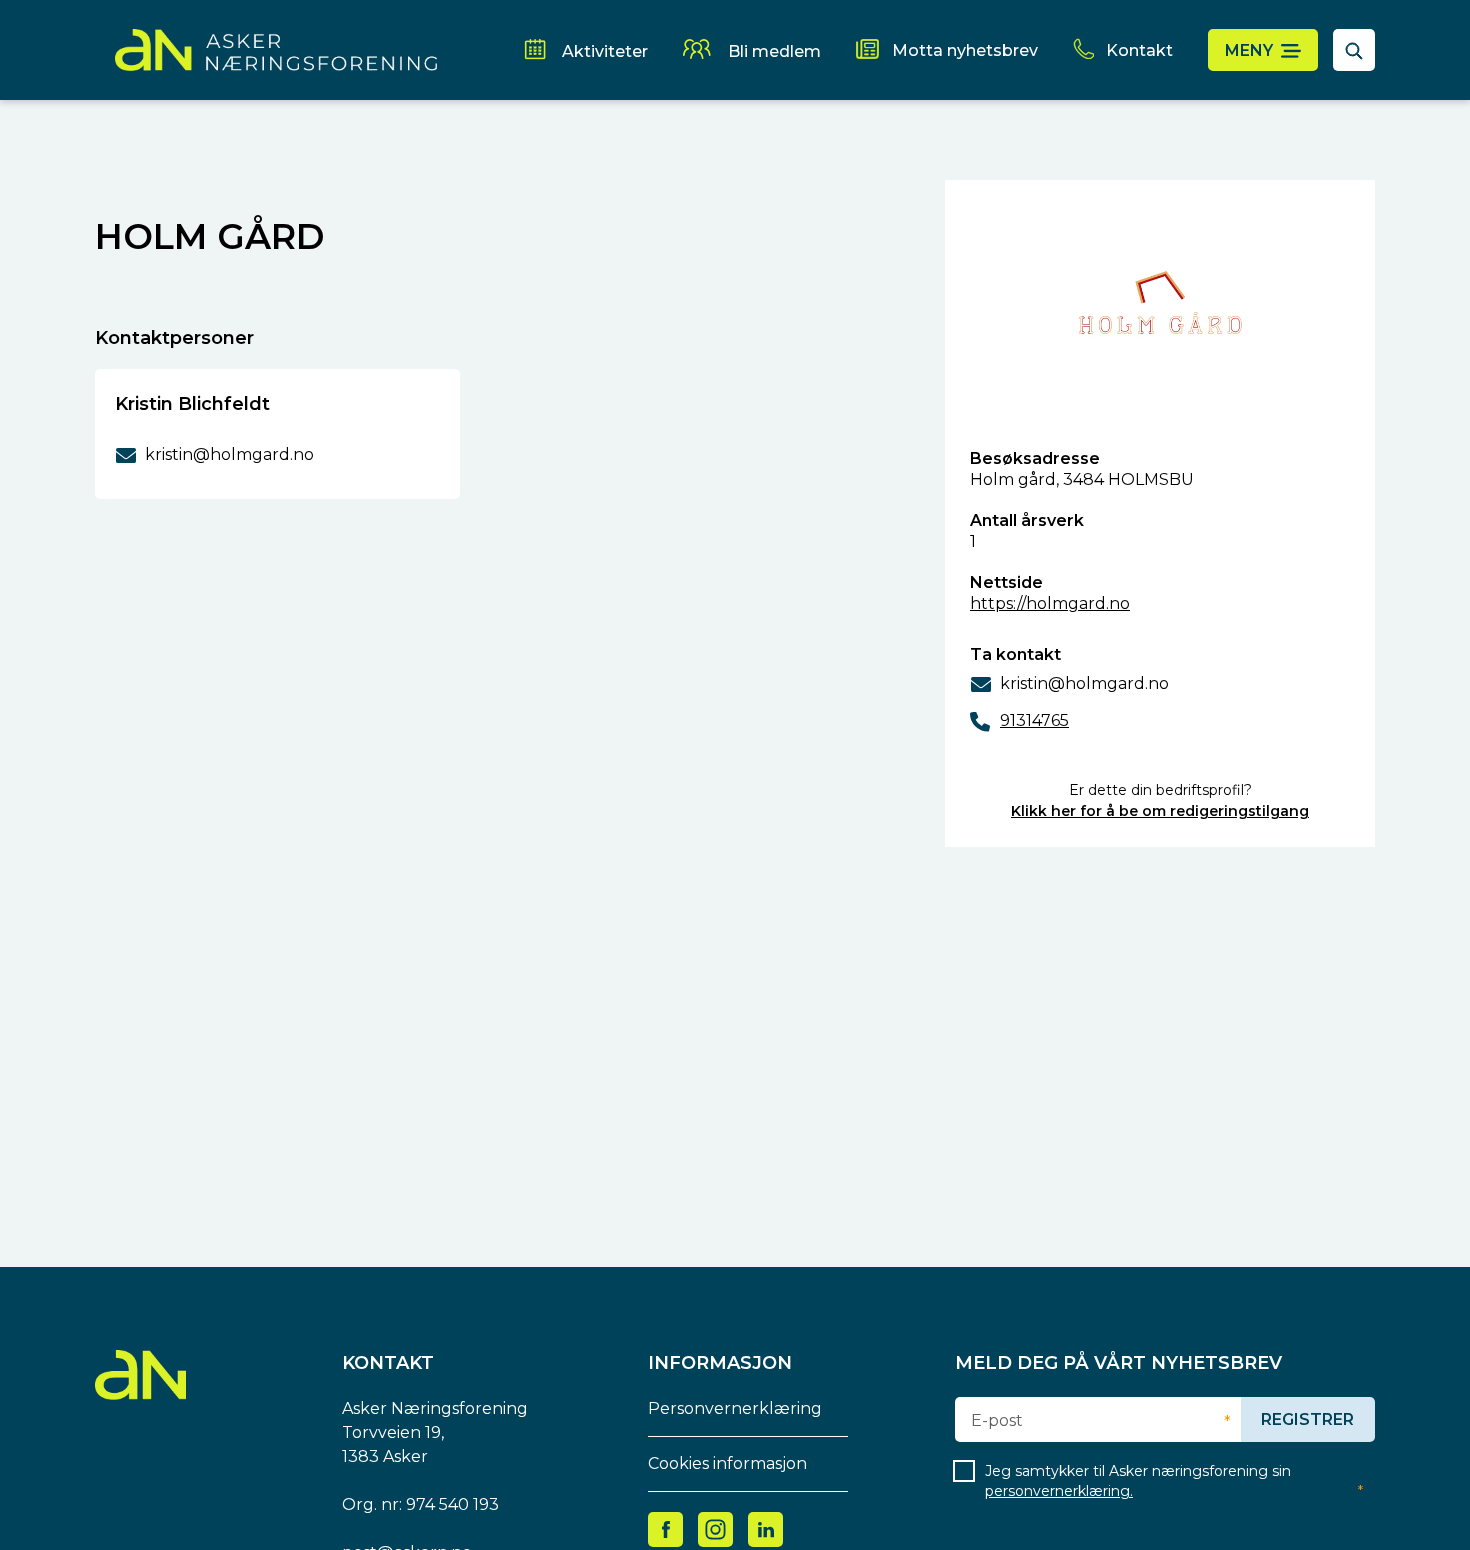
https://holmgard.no (1050, 603)
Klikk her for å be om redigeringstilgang (1160, 811)
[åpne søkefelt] (1354, 50)
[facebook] (666, 1528)
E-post (997, 1421)
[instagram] (715, 1528)
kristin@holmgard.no (1084, 683)
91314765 (1034, 720)
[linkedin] (766, 1528)
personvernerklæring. (1059, 1491)
